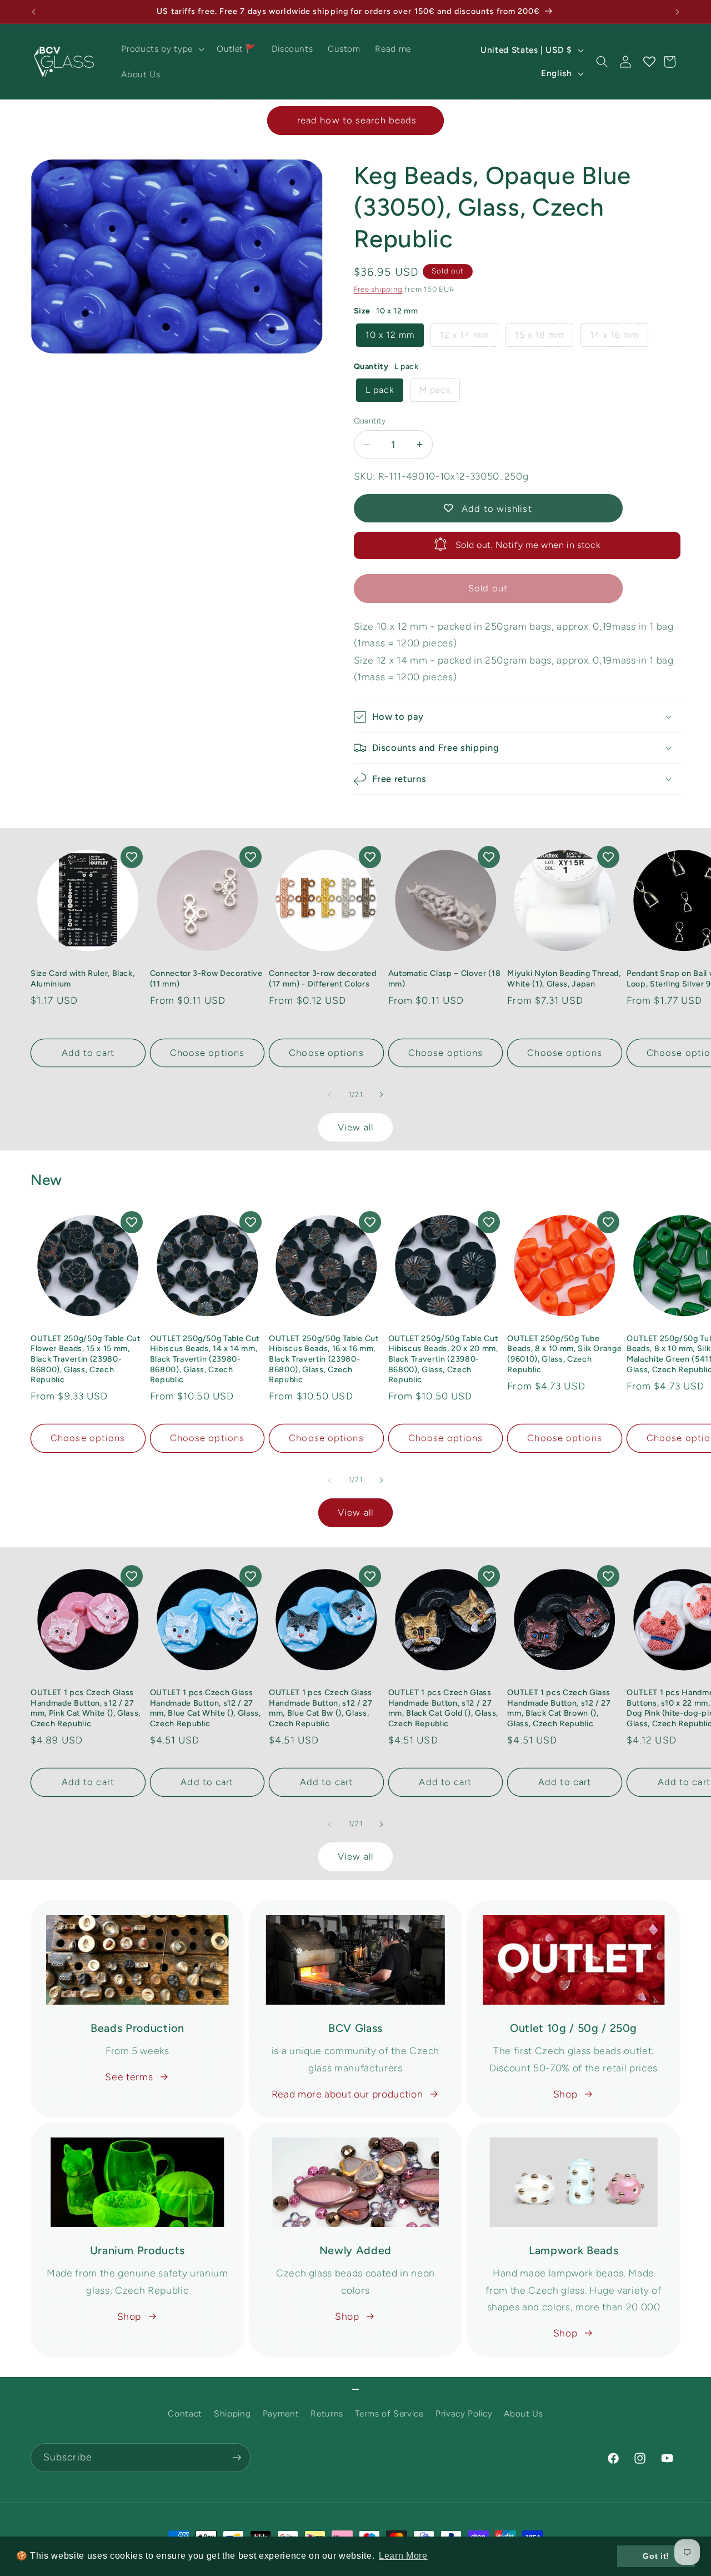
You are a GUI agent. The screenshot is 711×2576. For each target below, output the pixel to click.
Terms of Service (389, 2414)
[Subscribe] (237, 2458)
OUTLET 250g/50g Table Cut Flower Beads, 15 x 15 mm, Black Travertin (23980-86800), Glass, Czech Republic (86, 1359)
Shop (565, 2094)
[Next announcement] (678, 12)
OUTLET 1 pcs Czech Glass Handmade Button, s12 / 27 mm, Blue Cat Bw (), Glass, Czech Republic (321, 1708)
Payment (281, 2414)
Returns (327, 2414)
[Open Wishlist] (649, 62)
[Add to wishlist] (132, 857)
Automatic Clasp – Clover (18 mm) (444, 978)
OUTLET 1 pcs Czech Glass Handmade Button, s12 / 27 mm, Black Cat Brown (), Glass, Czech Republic (559, 1708)
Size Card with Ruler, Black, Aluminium (82, 978)
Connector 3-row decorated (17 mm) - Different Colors (323, 978)
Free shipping (378, 289)
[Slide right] (381, 1095)
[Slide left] (330, 1095)
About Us (523, 2414)
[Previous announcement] (34, 12)
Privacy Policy (464, 2414)
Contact (185, 2414)
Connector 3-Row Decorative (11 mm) (206, 978)
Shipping (232, 2414)
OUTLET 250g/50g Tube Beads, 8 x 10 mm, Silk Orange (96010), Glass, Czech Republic (564, 1354)
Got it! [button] (656, 2556)
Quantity (370, 421)
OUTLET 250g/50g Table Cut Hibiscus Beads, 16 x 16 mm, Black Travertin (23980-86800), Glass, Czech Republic (324, 1359)
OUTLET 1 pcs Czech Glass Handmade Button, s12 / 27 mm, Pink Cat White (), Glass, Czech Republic (86, 1708)
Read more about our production (347, 2094)
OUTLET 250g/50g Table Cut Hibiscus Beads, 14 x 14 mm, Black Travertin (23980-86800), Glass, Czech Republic (205, 1359)
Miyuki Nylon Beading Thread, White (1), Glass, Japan (564, 978)
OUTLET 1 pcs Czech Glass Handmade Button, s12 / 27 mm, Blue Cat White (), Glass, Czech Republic (206, 1708)
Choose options (207, 1053)
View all (355, 1127)
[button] (161, 49)
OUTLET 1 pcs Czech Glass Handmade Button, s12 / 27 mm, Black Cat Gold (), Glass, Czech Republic (443, 1708)
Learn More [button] (403, 2556)
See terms (129, 2077)
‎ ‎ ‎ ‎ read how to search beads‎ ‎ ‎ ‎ (355, 120)
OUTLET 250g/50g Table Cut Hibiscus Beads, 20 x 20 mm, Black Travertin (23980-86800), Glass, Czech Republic (443, 1359)
